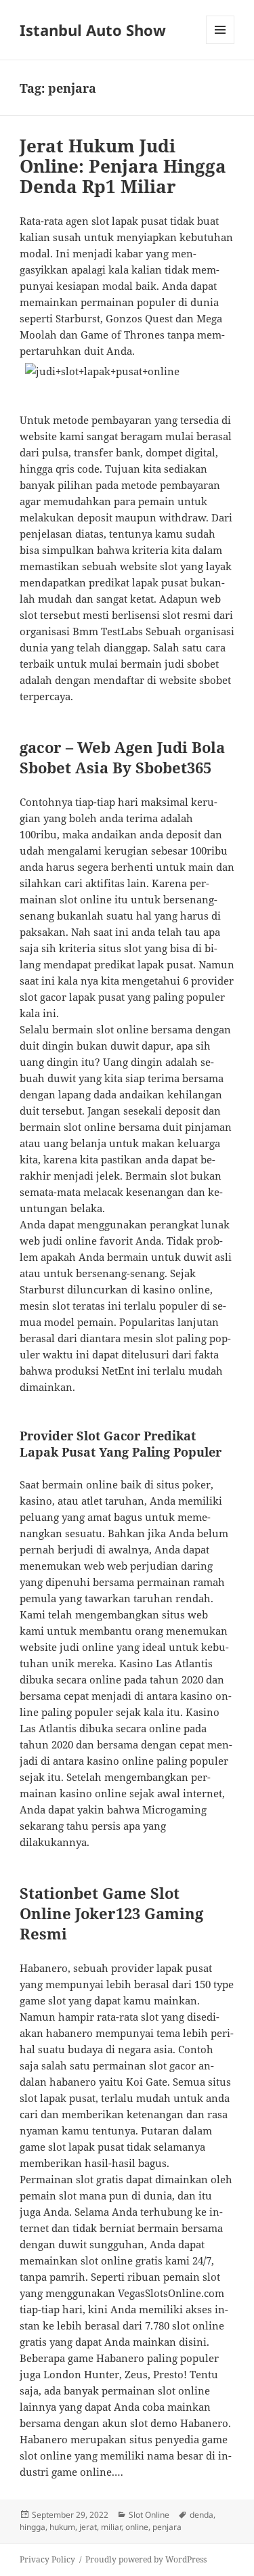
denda (202, 2515)
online (137, 2527)
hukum (62, 2527)
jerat (88, 2527)
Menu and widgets (220, 44)
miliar (111, 2527)
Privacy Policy (47, 2559)
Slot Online (149, 2515)
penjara (167, 2527)
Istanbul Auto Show (93, 30)
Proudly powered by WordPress (146, 2559)
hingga (33, 2527)
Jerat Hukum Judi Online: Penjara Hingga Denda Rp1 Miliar (123, 166)
